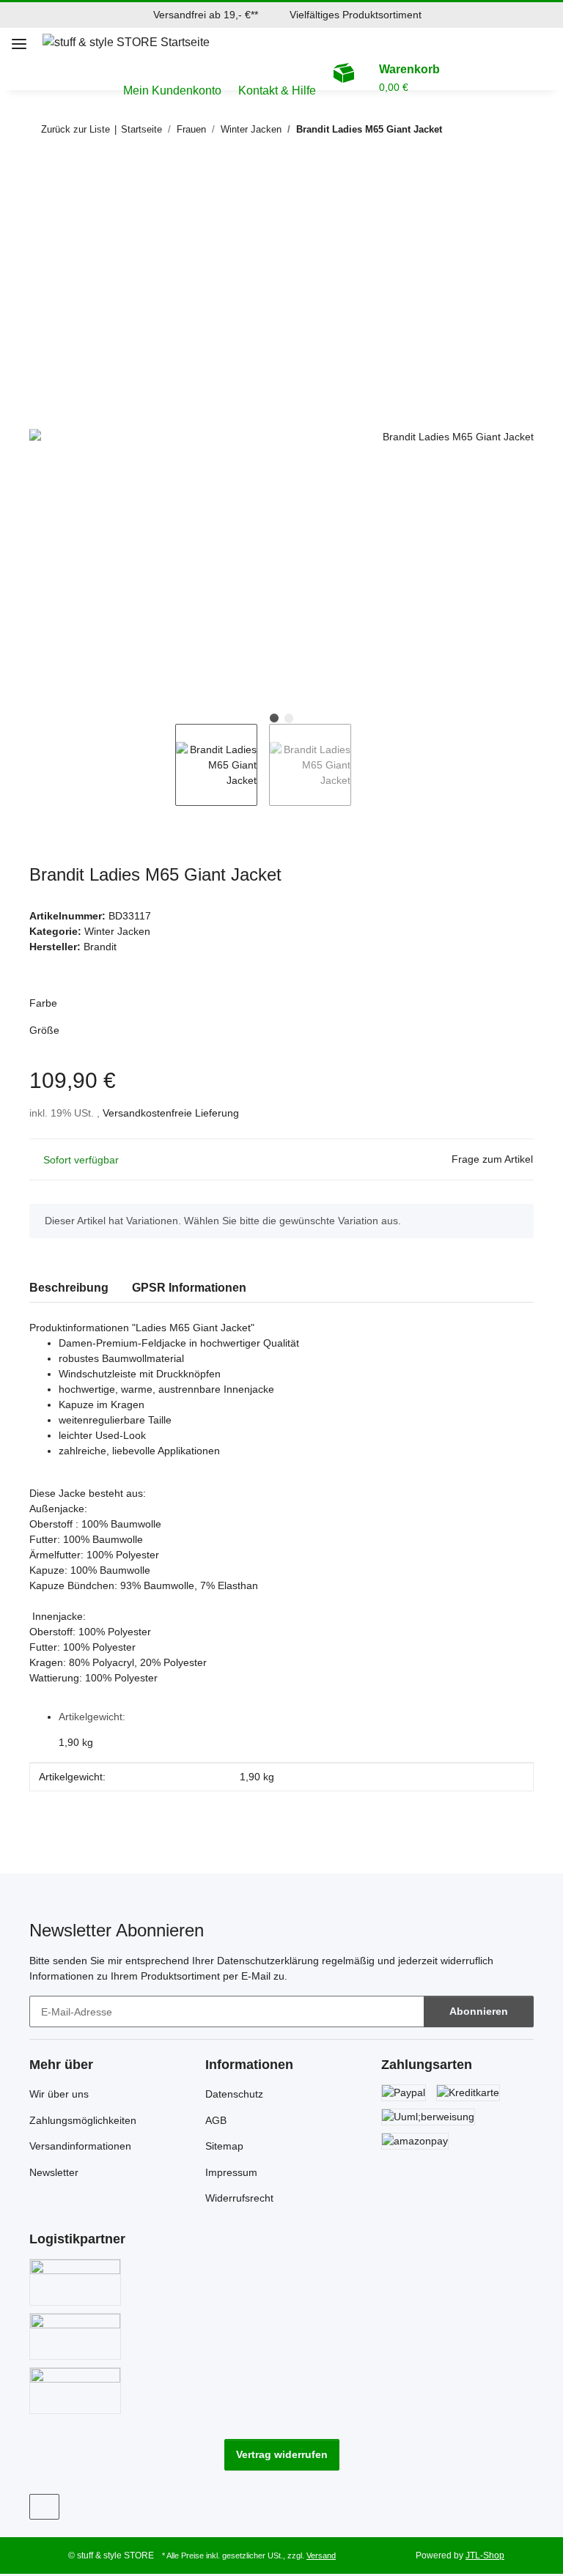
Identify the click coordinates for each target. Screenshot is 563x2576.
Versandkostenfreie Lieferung (171, 1113)
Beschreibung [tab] (69, 1288)
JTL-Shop (485, 2555)
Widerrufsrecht (239, 2198)
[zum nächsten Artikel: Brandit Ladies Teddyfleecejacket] (518, 129)
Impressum (231, 2172)
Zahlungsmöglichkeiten (83, 2120)
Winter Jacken (117, 931)
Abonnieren (479, 2011)
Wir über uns (59, 2094)
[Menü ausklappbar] (19, 38)
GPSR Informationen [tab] (189, 1288)
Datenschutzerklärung (268, 1961)
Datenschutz (234, 2094)
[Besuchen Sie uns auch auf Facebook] (44, 2507)
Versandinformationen (80, 2146)
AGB (216, 2120)
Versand (321, 2555)
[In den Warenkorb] (41, 177)
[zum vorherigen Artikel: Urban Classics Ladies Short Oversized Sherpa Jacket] (486, 129)
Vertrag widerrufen (282, 2454)
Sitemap (224, 2146)
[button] (555, 42)
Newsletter (54, 2172)
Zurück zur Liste (76, 129)
